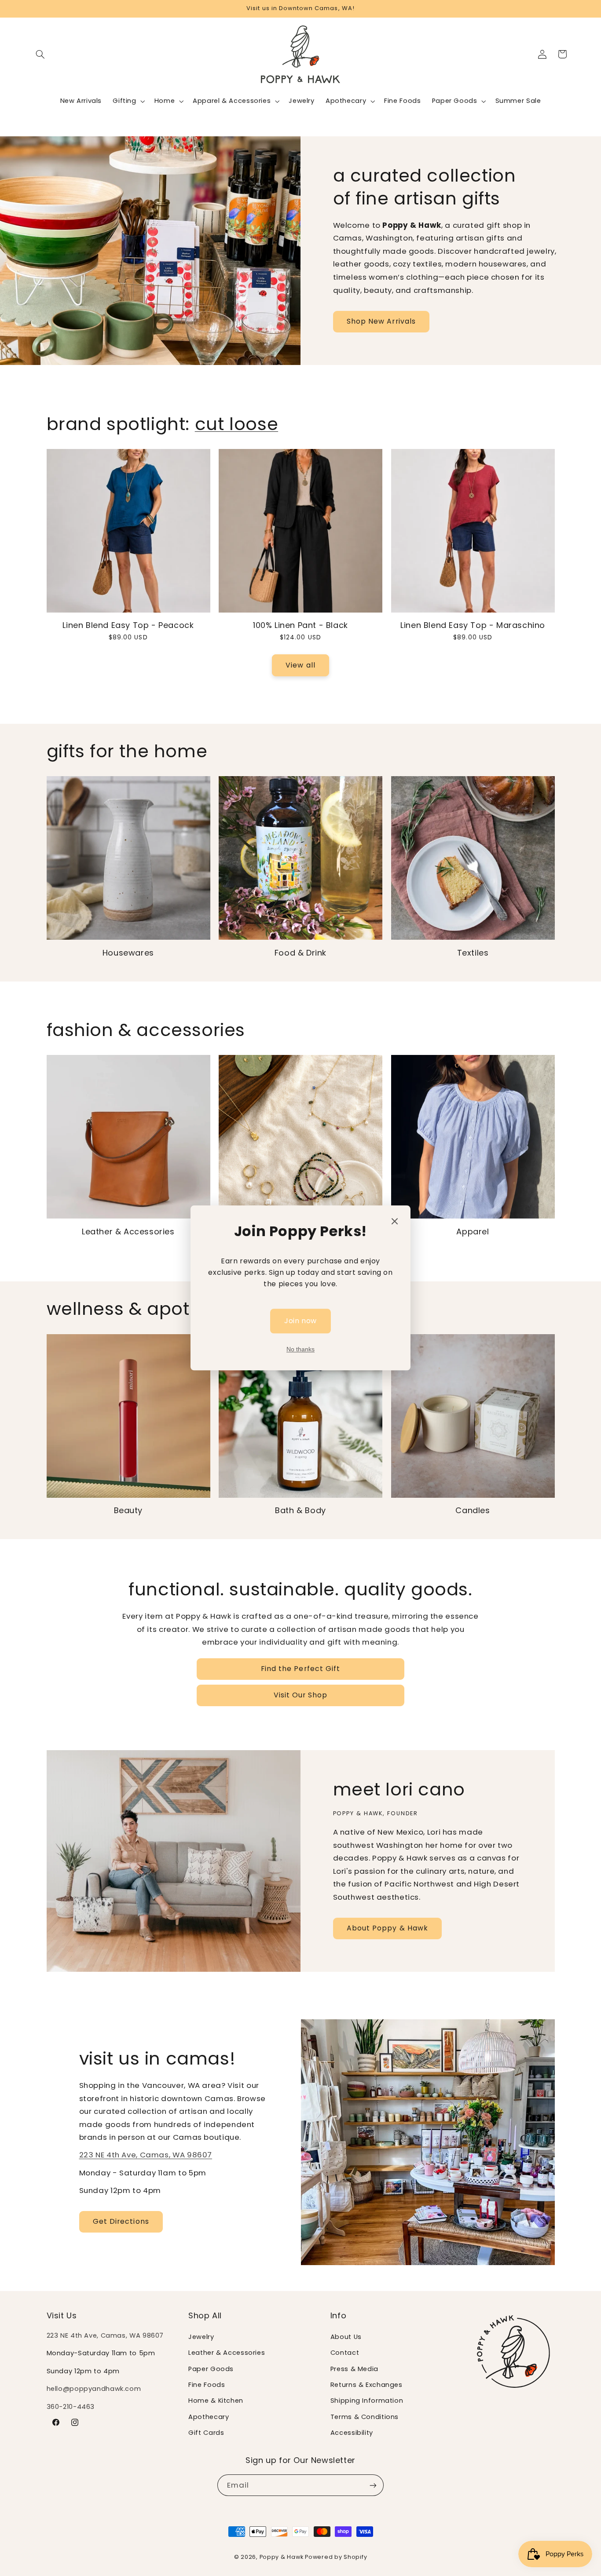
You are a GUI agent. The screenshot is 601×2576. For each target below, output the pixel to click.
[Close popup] (395, 1221)
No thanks (300, 1350)
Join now (300, 1321)
